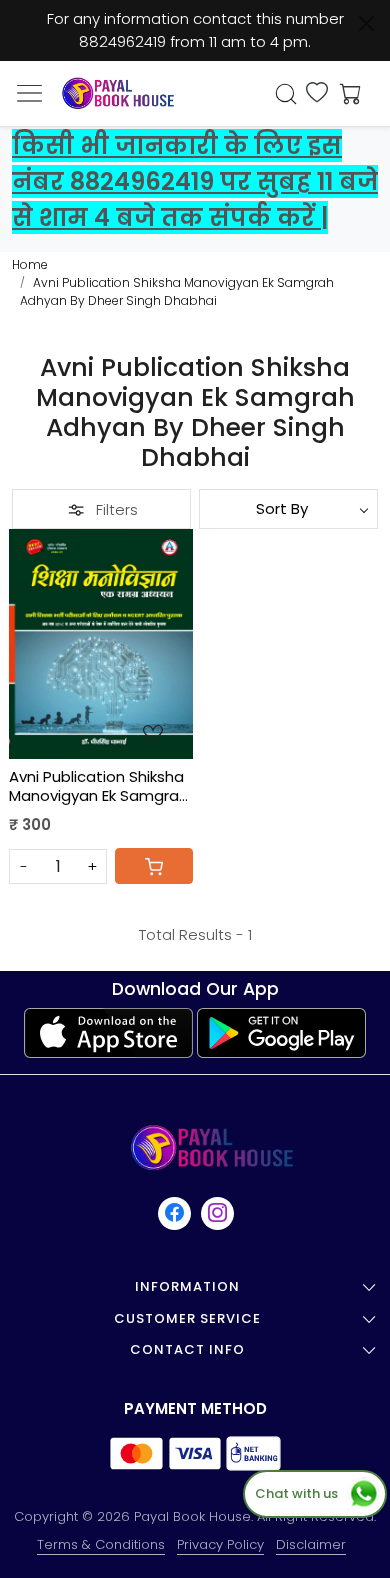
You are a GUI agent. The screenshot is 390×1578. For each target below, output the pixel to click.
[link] (286, 94)
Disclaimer (311, 1544)
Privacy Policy (220, 1544)
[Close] (366, 23)
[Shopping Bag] (346, 94)
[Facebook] (175, 1213)
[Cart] (154, 866)
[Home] (118, 93)
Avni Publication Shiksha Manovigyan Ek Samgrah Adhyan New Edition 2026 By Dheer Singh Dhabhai (100, 786)
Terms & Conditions (101, 1544)
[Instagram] (218, 1213)
